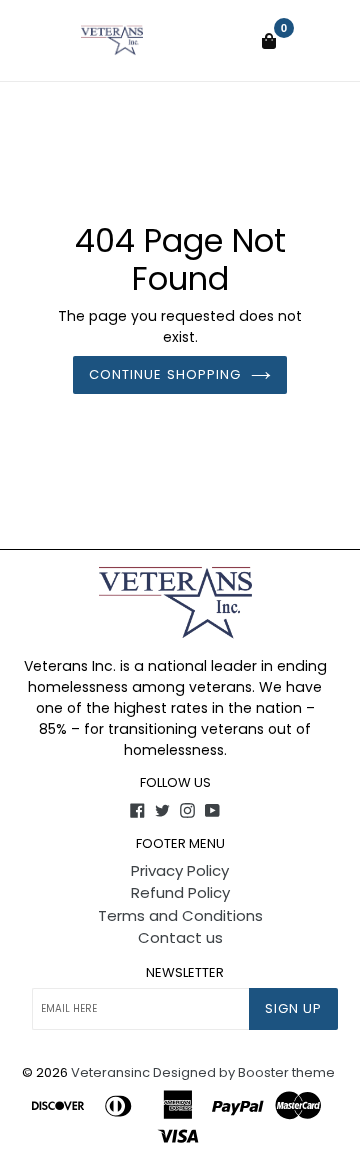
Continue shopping (165, 374)
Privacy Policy (180, 870)
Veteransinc (110, 1072)
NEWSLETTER (185, 973)
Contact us (180, 937)
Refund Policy (180, 892)
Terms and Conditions (180, 915)
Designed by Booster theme (244, 1072)
